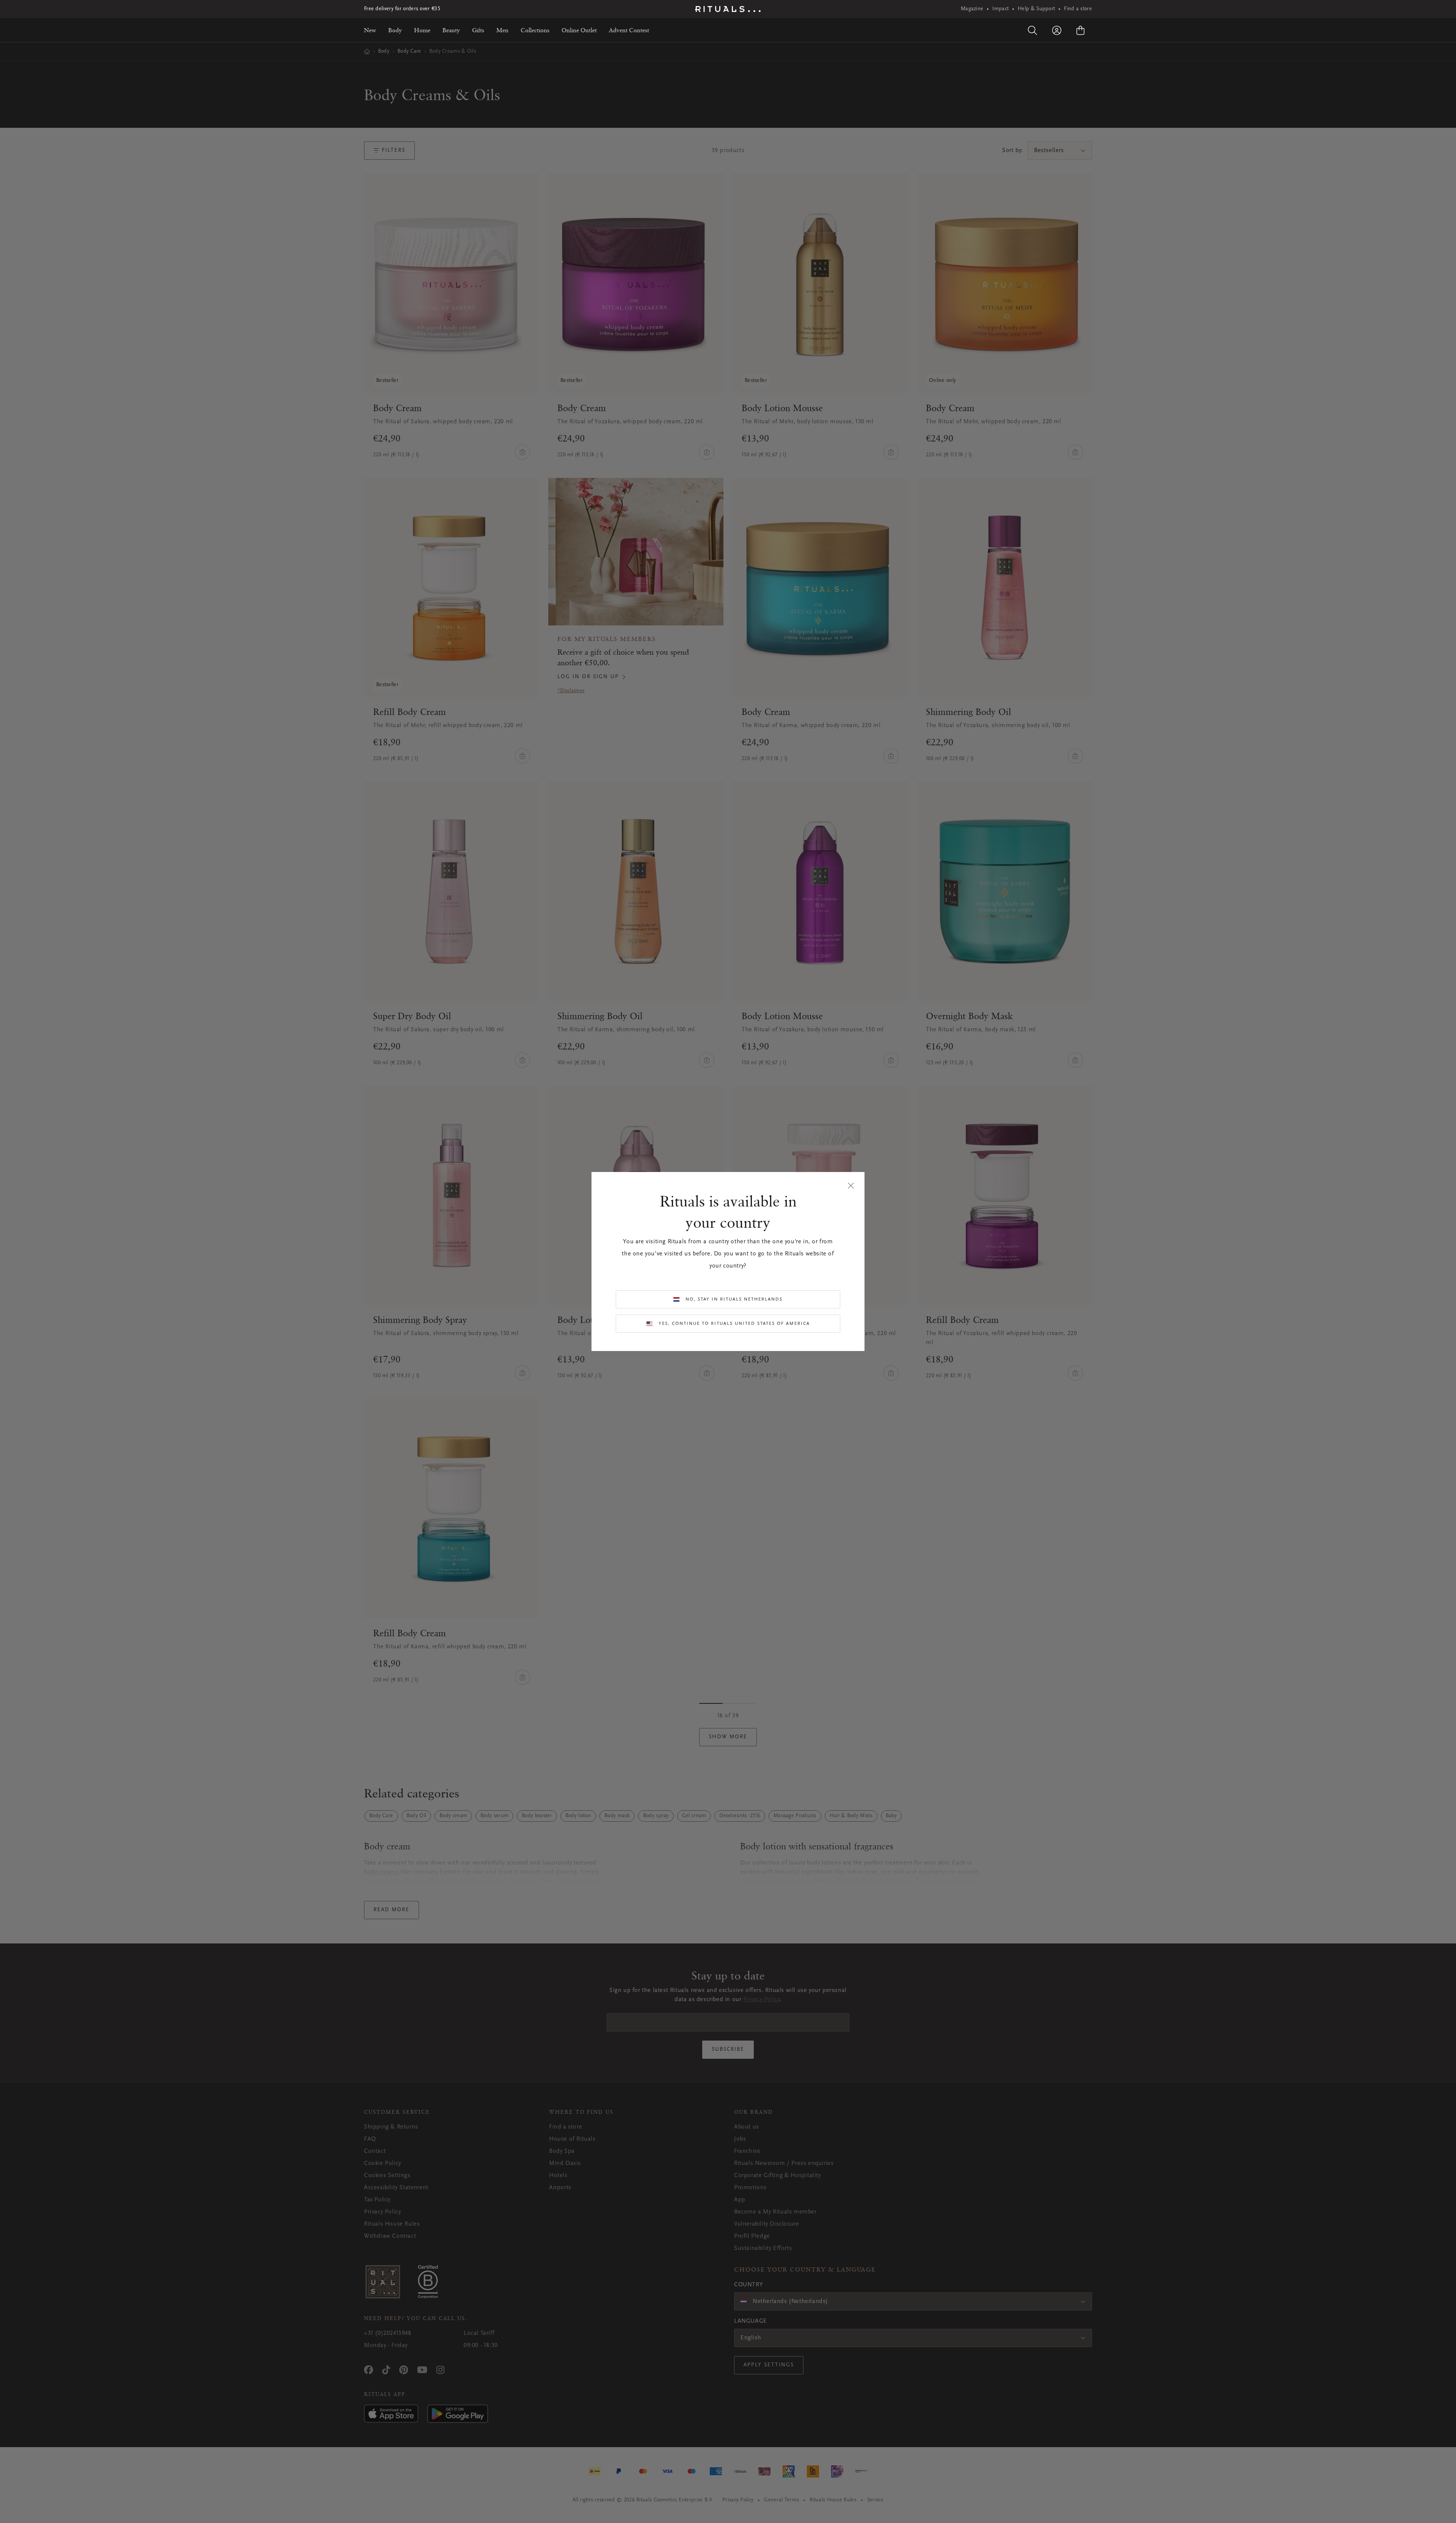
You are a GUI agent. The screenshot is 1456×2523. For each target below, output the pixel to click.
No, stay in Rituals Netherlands (734, 1299)
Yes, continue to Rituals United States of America (734, 1324)
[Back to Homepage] (728, 9)
